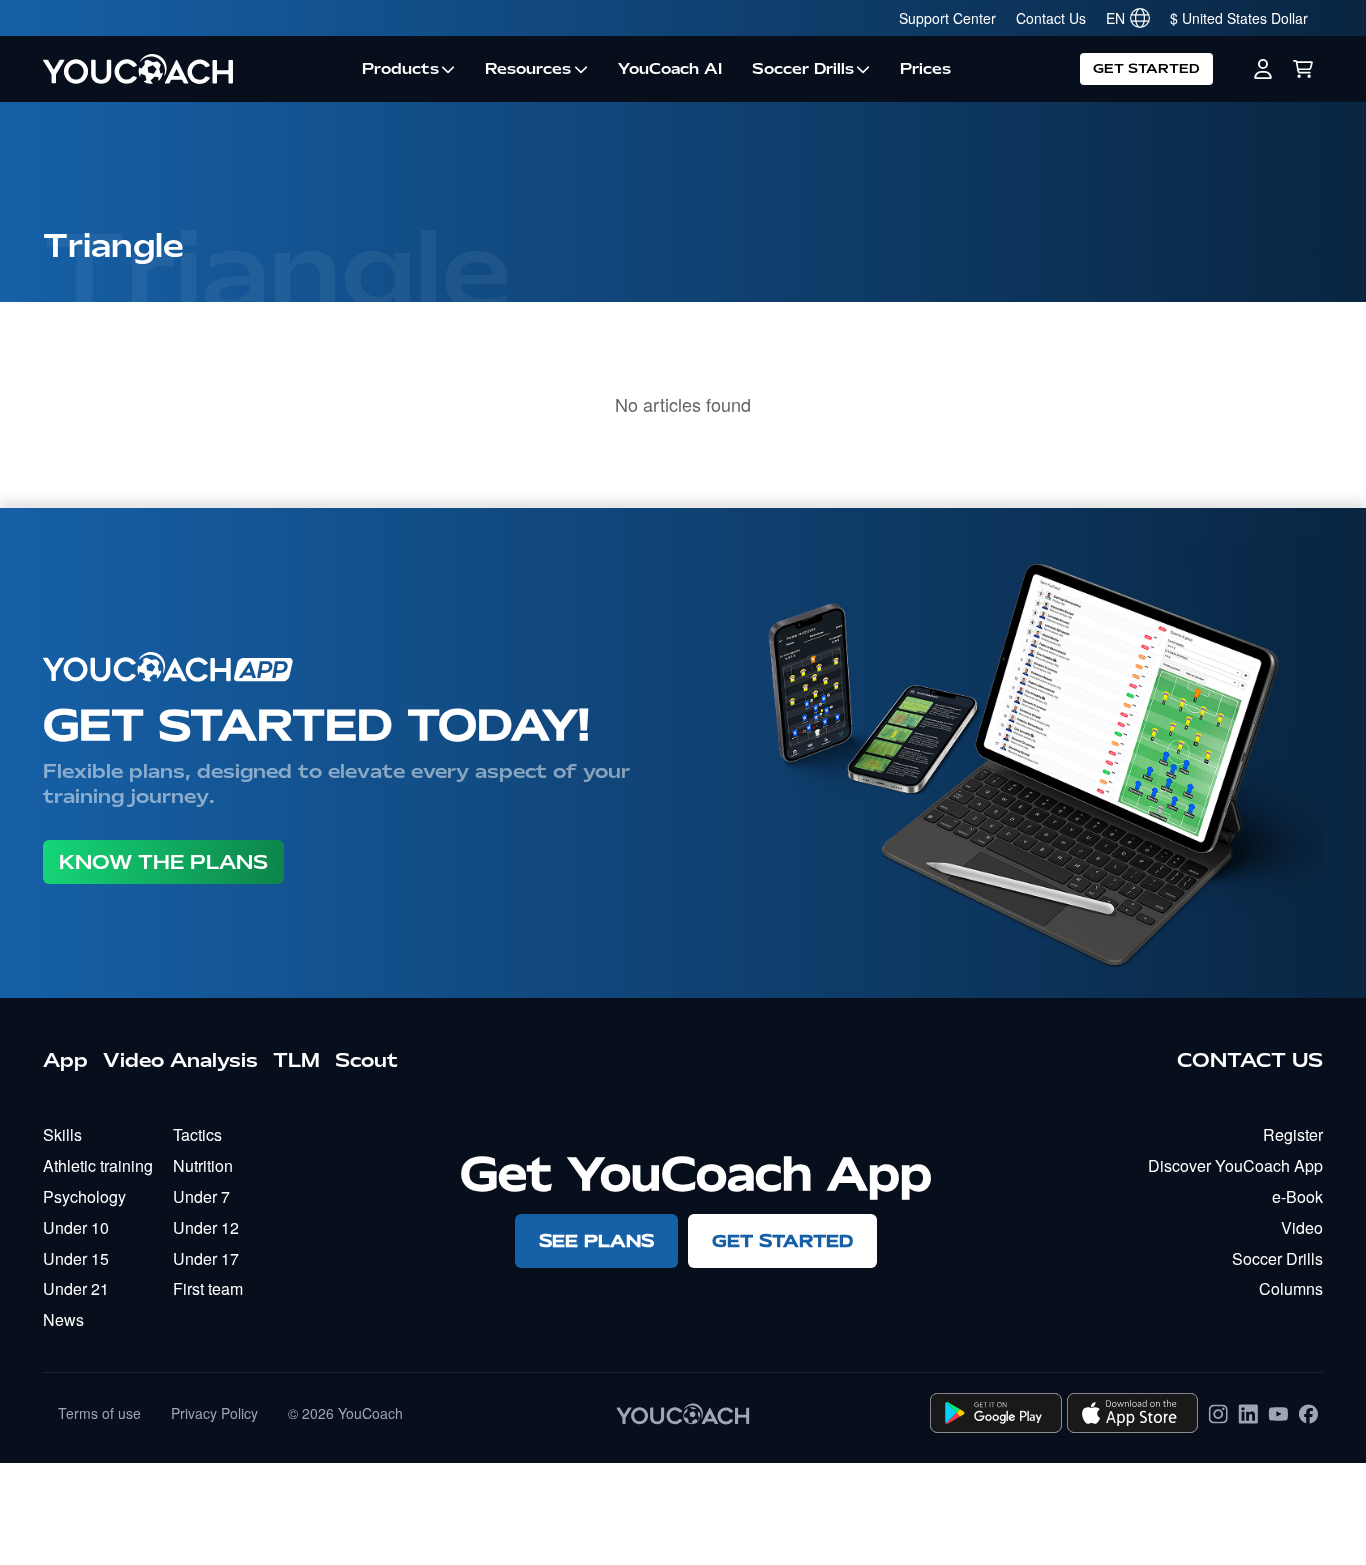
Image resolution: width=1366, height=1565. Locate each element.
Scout (366, 1060)
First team (208, 1288)
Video (1302, 1227)
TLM (296, 1060)
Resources (528, 69)
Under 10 (76, 1227)
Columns (1291, 1288)
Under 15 (76, 1258)
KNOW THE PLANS (163, 862)
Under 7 (201, 1196)
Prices (925, 69)
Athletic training (98, 1165)
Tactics (197, 1134)
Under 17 (206, 1258)
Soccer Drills (803, 69)
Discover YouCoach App (1235, 1165)
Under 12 (206, 1227)
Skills (62, 1134)
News (63, 1319)
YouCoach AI (670, 69)
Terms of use (99, 1413)
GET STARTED (1146, 68)
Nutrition (203, 1165)
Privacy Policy (214, 1413)
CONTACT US (1250, 1060)
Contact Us (1051, 18)
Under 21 (76, 1288)
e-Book (1297, 1196)
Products (400, 69)
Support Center (947, 18)
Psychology (84, 1196)
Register (1293, 1134)
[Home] (195, 69)
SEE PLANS (596, 1240)
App (65, 1060)
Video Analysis (180, 1060)
